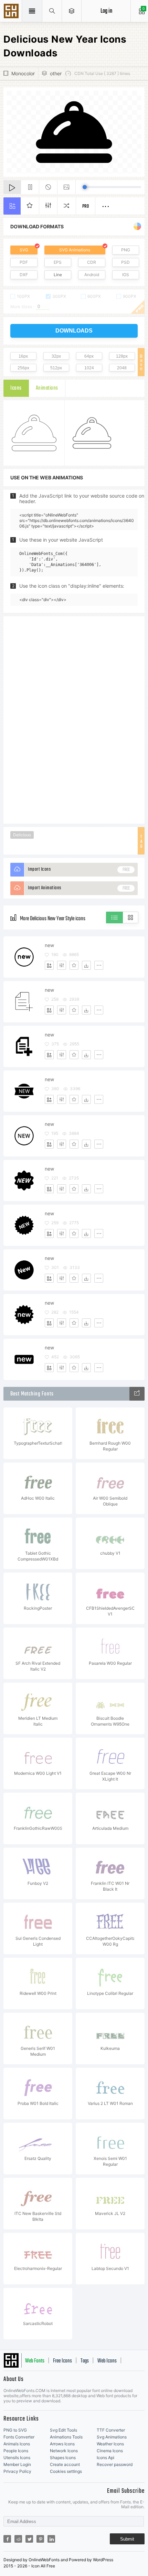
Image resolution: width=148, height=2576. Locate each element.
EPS (58, 262)
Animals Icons (17, 2444)
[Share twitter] (29, 2539)
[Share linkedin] (51, 2539)
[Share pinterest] (40, 2539)
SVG (24, 250)
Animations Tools (66, 2437)
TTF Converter (111, 2430)
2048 (122, 368)
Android (92, 275)
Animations (47, 388)
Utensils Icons (17, 2458)
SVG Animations (75, 250)
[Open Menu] (72, 11)
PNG (126, 250)
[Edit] (62, 965)
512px (56, 368)
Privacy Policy (17, 2471)
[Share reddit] (18, 2539)
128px (122, 356)
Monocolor (23, 73)
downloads (74, 331)
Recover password (115, 2464)
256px (23, 368)
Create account (65, 2464)
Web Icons (107, 2361)
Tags (85, 2361)
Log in (106, 11)
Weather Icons (110, 2444)
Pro (86, 206)
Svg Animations (112, 2437)
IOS (126, 275)
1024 (89, 368)
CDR (92, 262)
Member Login (17, 2464)
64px (89, 356)
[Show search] (52, 11)
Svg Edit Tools (64, 2430)
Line (58, 275)
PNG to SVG (15, 2430)
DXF (24, 275)
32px (56, 356)
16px (23, 356)
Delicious (22, 835)
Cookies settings (66, 2471)
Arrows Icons (62, 2444)
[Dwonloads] (86, 965)
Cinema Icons (110, 2451)
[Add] (49, 965)
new (49, 945)
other (56, 73)
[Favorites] (74, 965)
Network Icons (64, 2451)
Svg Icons (12, 12)
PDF (24, 262)
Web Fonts (35, 2361)
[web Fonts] (137, 1394)
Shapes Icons (63, 2458)
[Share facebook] (7, 2539)
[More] (99, 965)
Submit (127, 2539)
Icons (16, 388)
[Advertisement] (74, 719)
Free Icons (62, 2361)
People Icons (16, 2451)
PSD (125, 262)
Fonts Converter (19, 2437)
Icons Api (105, 2458)
